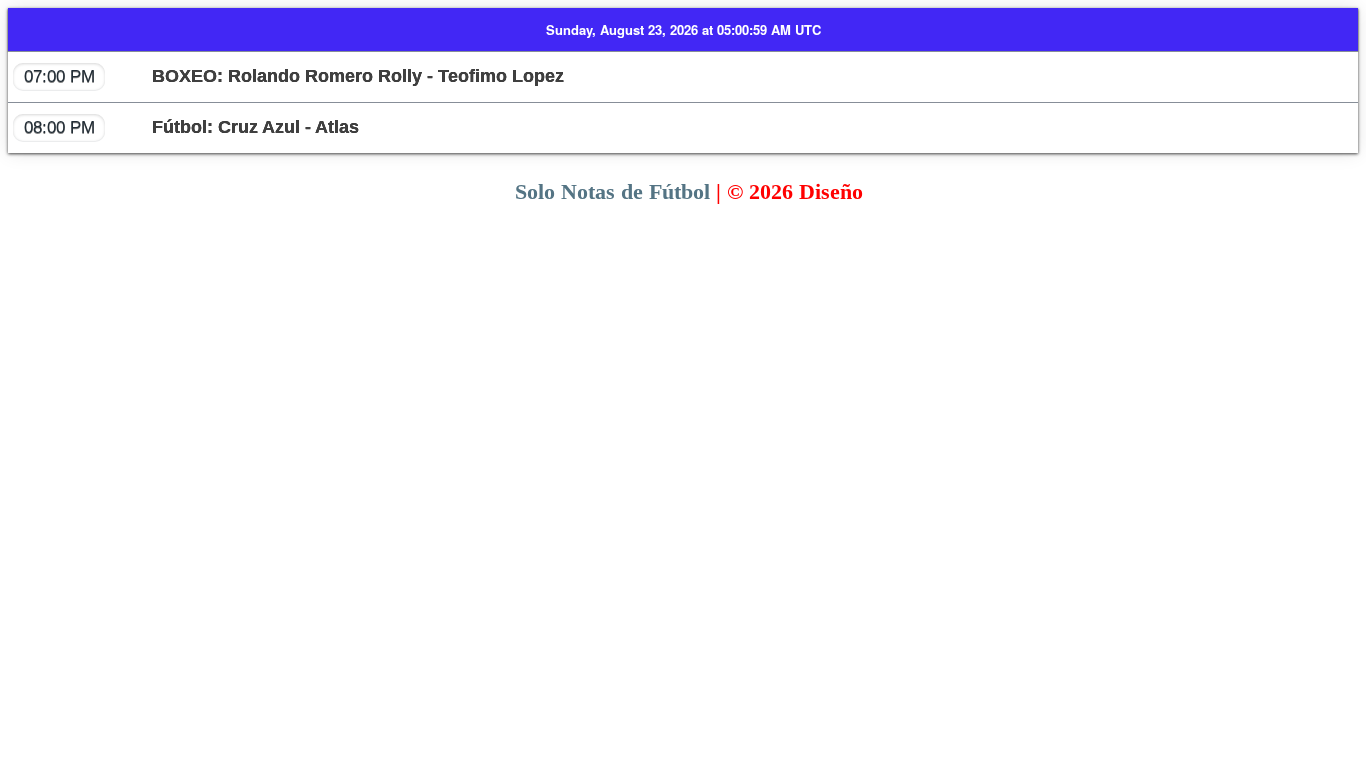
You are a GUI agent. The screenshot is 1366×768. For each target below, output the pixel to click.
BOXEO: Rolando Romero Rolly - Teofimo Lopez (294, 76)
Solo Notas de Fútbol (612, 191)
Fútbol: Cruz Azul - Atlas (191, 127)
